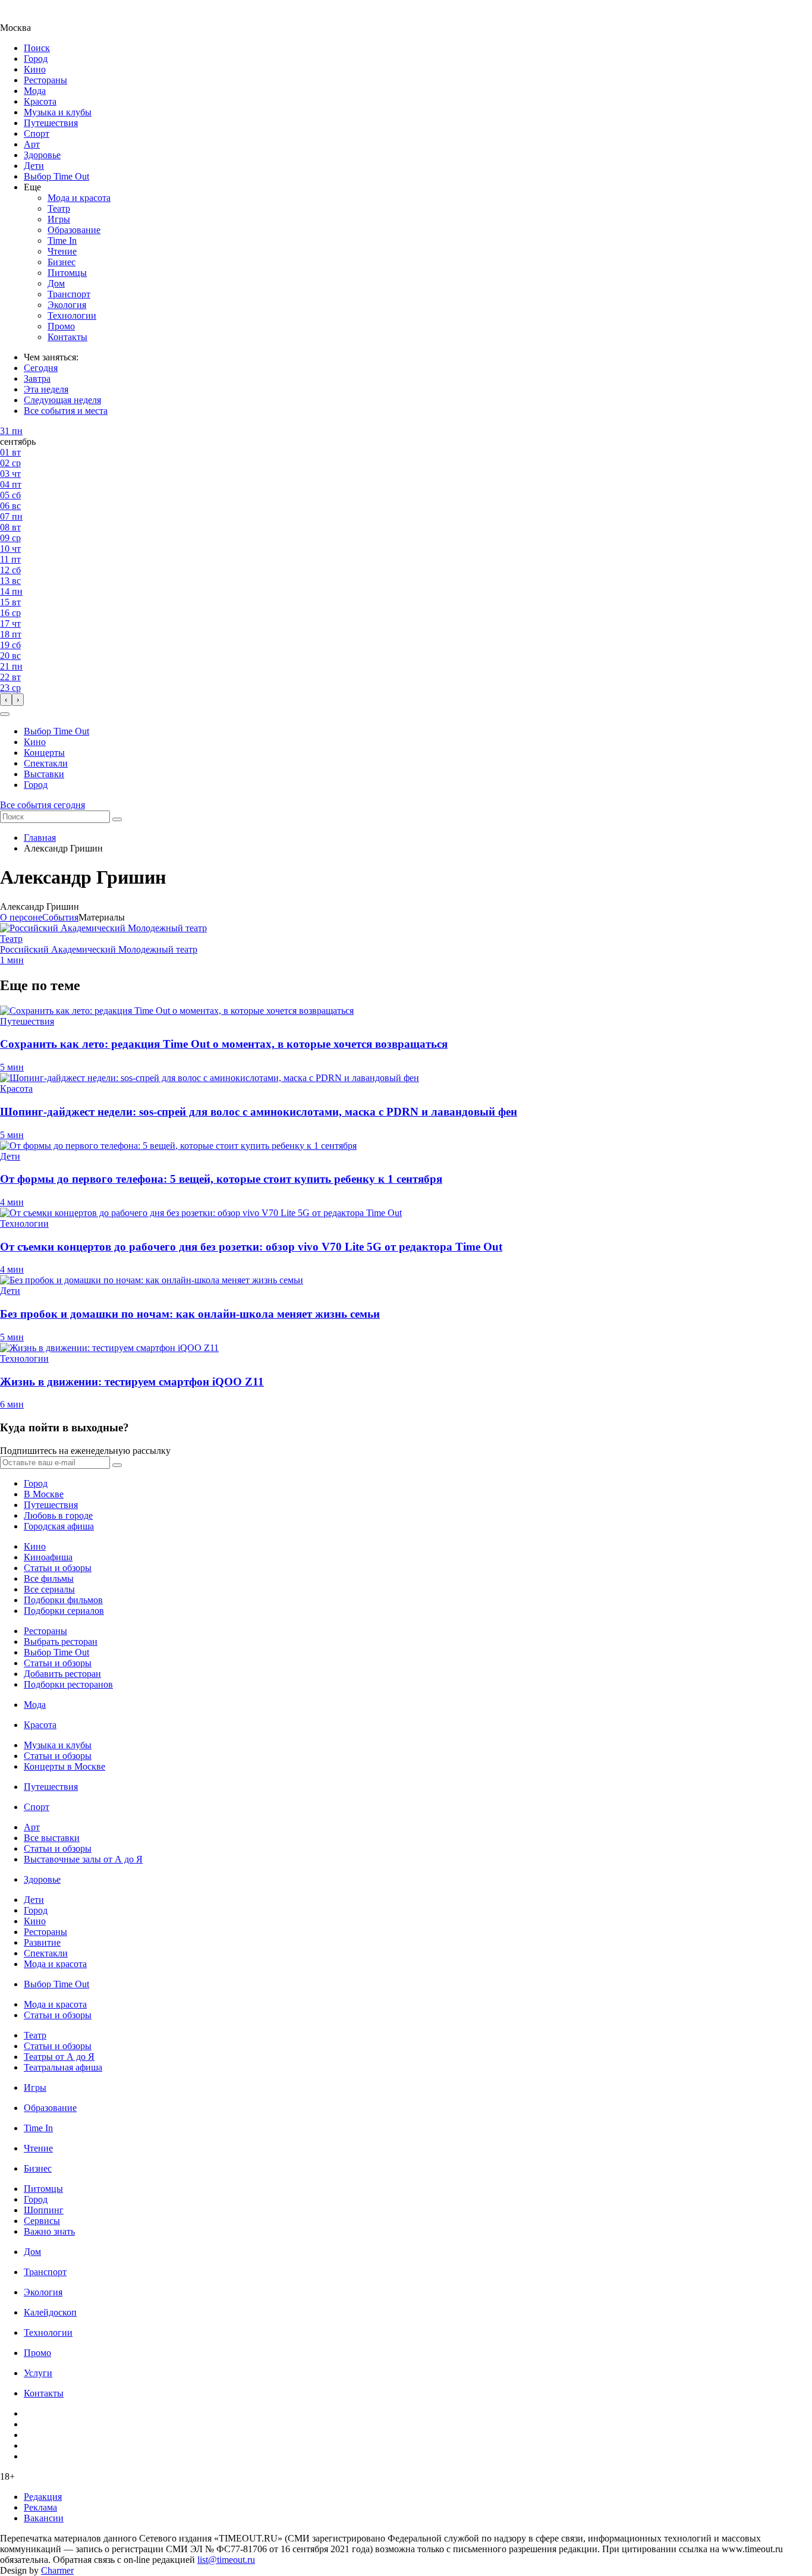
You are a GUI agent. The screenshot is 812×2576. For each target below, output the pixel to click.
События (60, 917)
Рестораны (45, 80)
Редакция (43, 2497)
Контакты (67, 337)
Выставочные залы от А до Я (83, 1859)
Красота (40, 101)
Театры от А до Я (59, 2057)
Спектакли (46, 763)
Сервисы (42, 2221)
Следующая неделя (62, 400)
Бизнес (62, 262)
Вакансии (44, 2518)
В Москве (44, 1494)
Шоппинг (44, 2210)
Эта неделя (46, 389)
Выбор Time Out (56, 176)
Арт (32, 144)
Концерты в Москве (64, 1766)
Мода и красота (79, 198)
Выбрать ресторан (61, 1642)
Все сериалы (49, 1589)
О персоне (21, 917)
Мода (35, 91)
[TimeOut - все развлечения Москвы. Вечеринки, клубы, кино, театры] (26, 17)
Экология (67, 305)
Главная (40, 838)
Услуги (38, 2373)
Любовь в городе (58, 1515)
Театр (59, 208)
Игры (59, 219)
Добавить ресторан (62, 1674)
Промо (61, 326)
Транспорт (69, 294)
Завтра (37, 378)
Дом (56, 283)
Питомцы (67, 273)
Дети (34, 166)
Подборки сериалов (64, 1611)
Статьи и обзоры (58, 1568)
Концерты (44, 753)
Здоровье (42, 155)
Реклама (40, 2507)
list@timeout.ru (226, 2560)
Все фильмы (49, 1578)
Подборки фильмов (63, 1600)
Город (36, 59)
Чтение (62, 251)
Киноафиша (48, 1557)
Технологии (72, 315)
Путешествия (51, 123)
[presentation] (6, 700)
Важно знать (49, 2231)
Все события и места (66, 411)
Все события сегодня (43, 805)
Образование (74, 230)
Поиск (37, 48)
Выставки (44, 774)
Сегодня (41, 368)
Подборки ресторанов (68, 1684)
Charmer (57, 2570)
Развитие (42, 1942)
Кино (35, 69)
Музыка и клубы (58, 112)
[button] (5, 714)
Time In (62, 241)
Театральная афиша (63, 2067)
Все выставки (52, 1838)
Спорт (37, 133)
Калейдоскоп (50, 2312)
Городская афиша (59, 1526)
